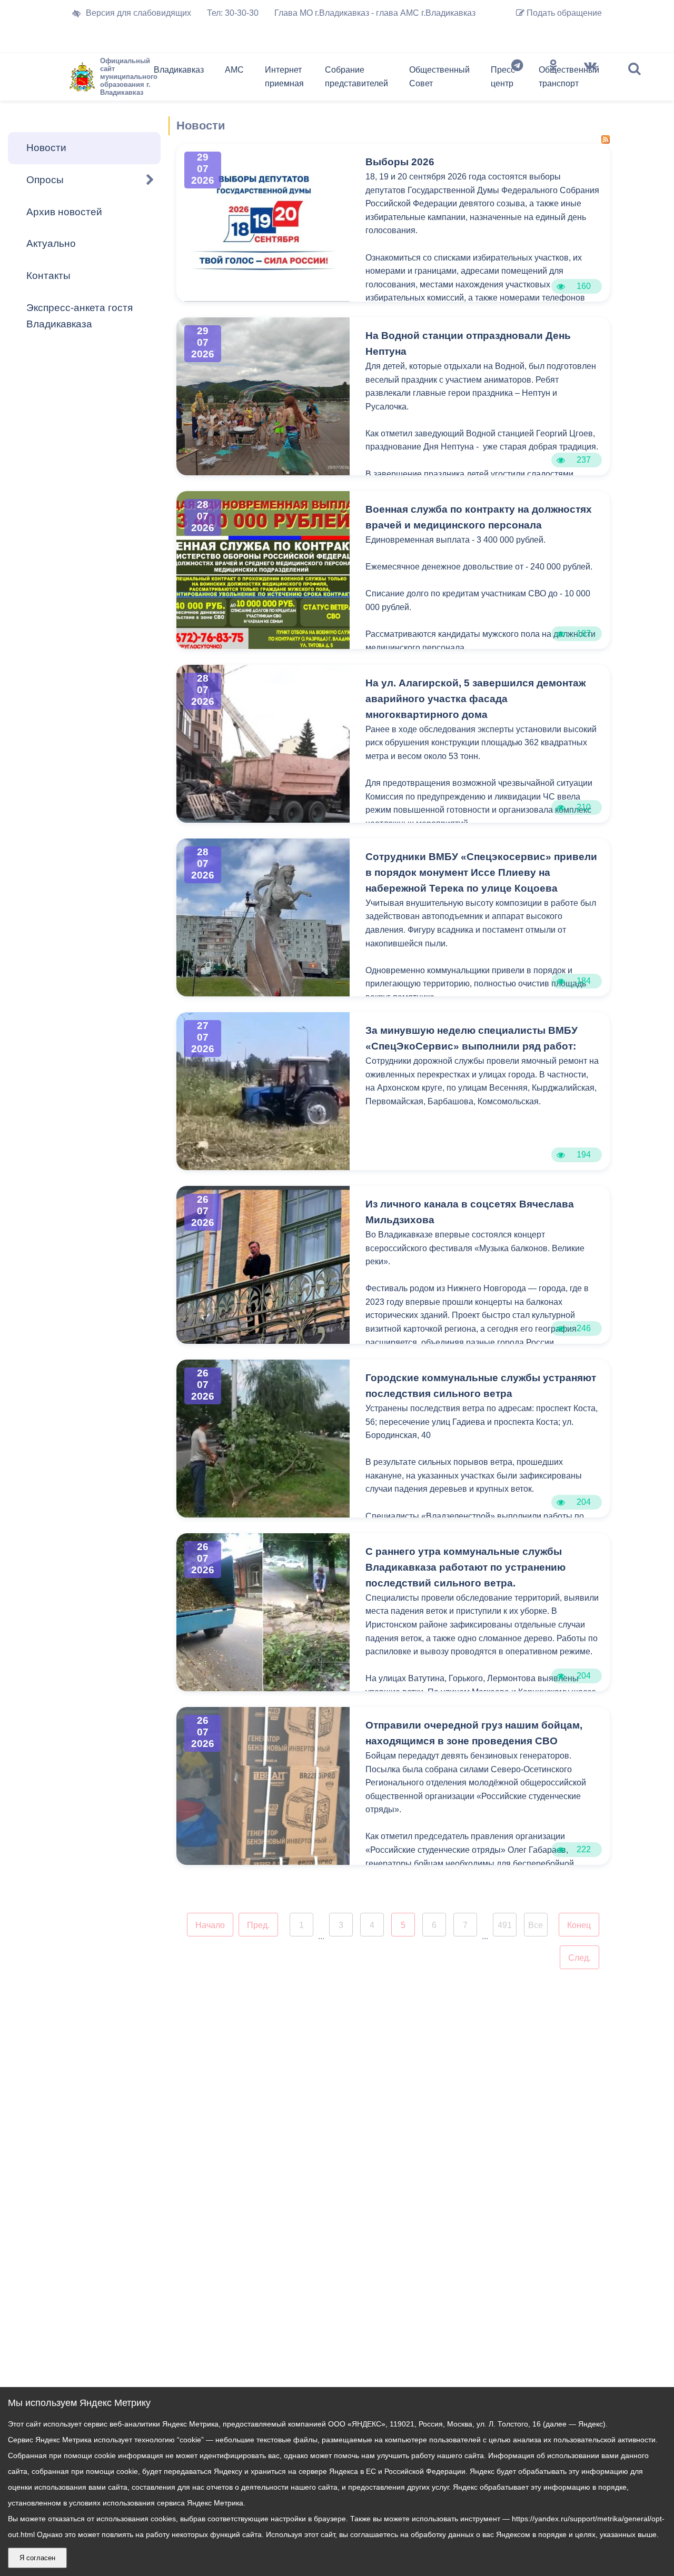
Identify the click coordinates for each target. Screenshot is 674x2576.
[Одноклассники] (553, 79)
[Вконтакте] (590, 79)
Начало (210, 1925)
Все (536, 1925)
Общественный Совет (439, 77)
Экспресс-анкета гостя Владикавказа (80, 316)
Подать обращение (563, 13)
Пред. (258, 1925)
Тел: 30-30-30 (233, 13)
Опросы (45, 180)
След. (579, 1958)
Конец (579, 1925)
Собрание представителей (356, 77)
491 (505, 1925)
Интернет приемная (284, 77)
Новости (46, 148)
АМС (234, 70)
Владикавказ (179, 70)
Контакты (48, 276)
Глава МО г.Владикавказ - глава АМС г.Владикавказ (375, 13)
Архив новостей (64, 212)
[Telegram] (517, 79)
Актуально (51, 243)
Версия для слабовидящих (138, 13)
